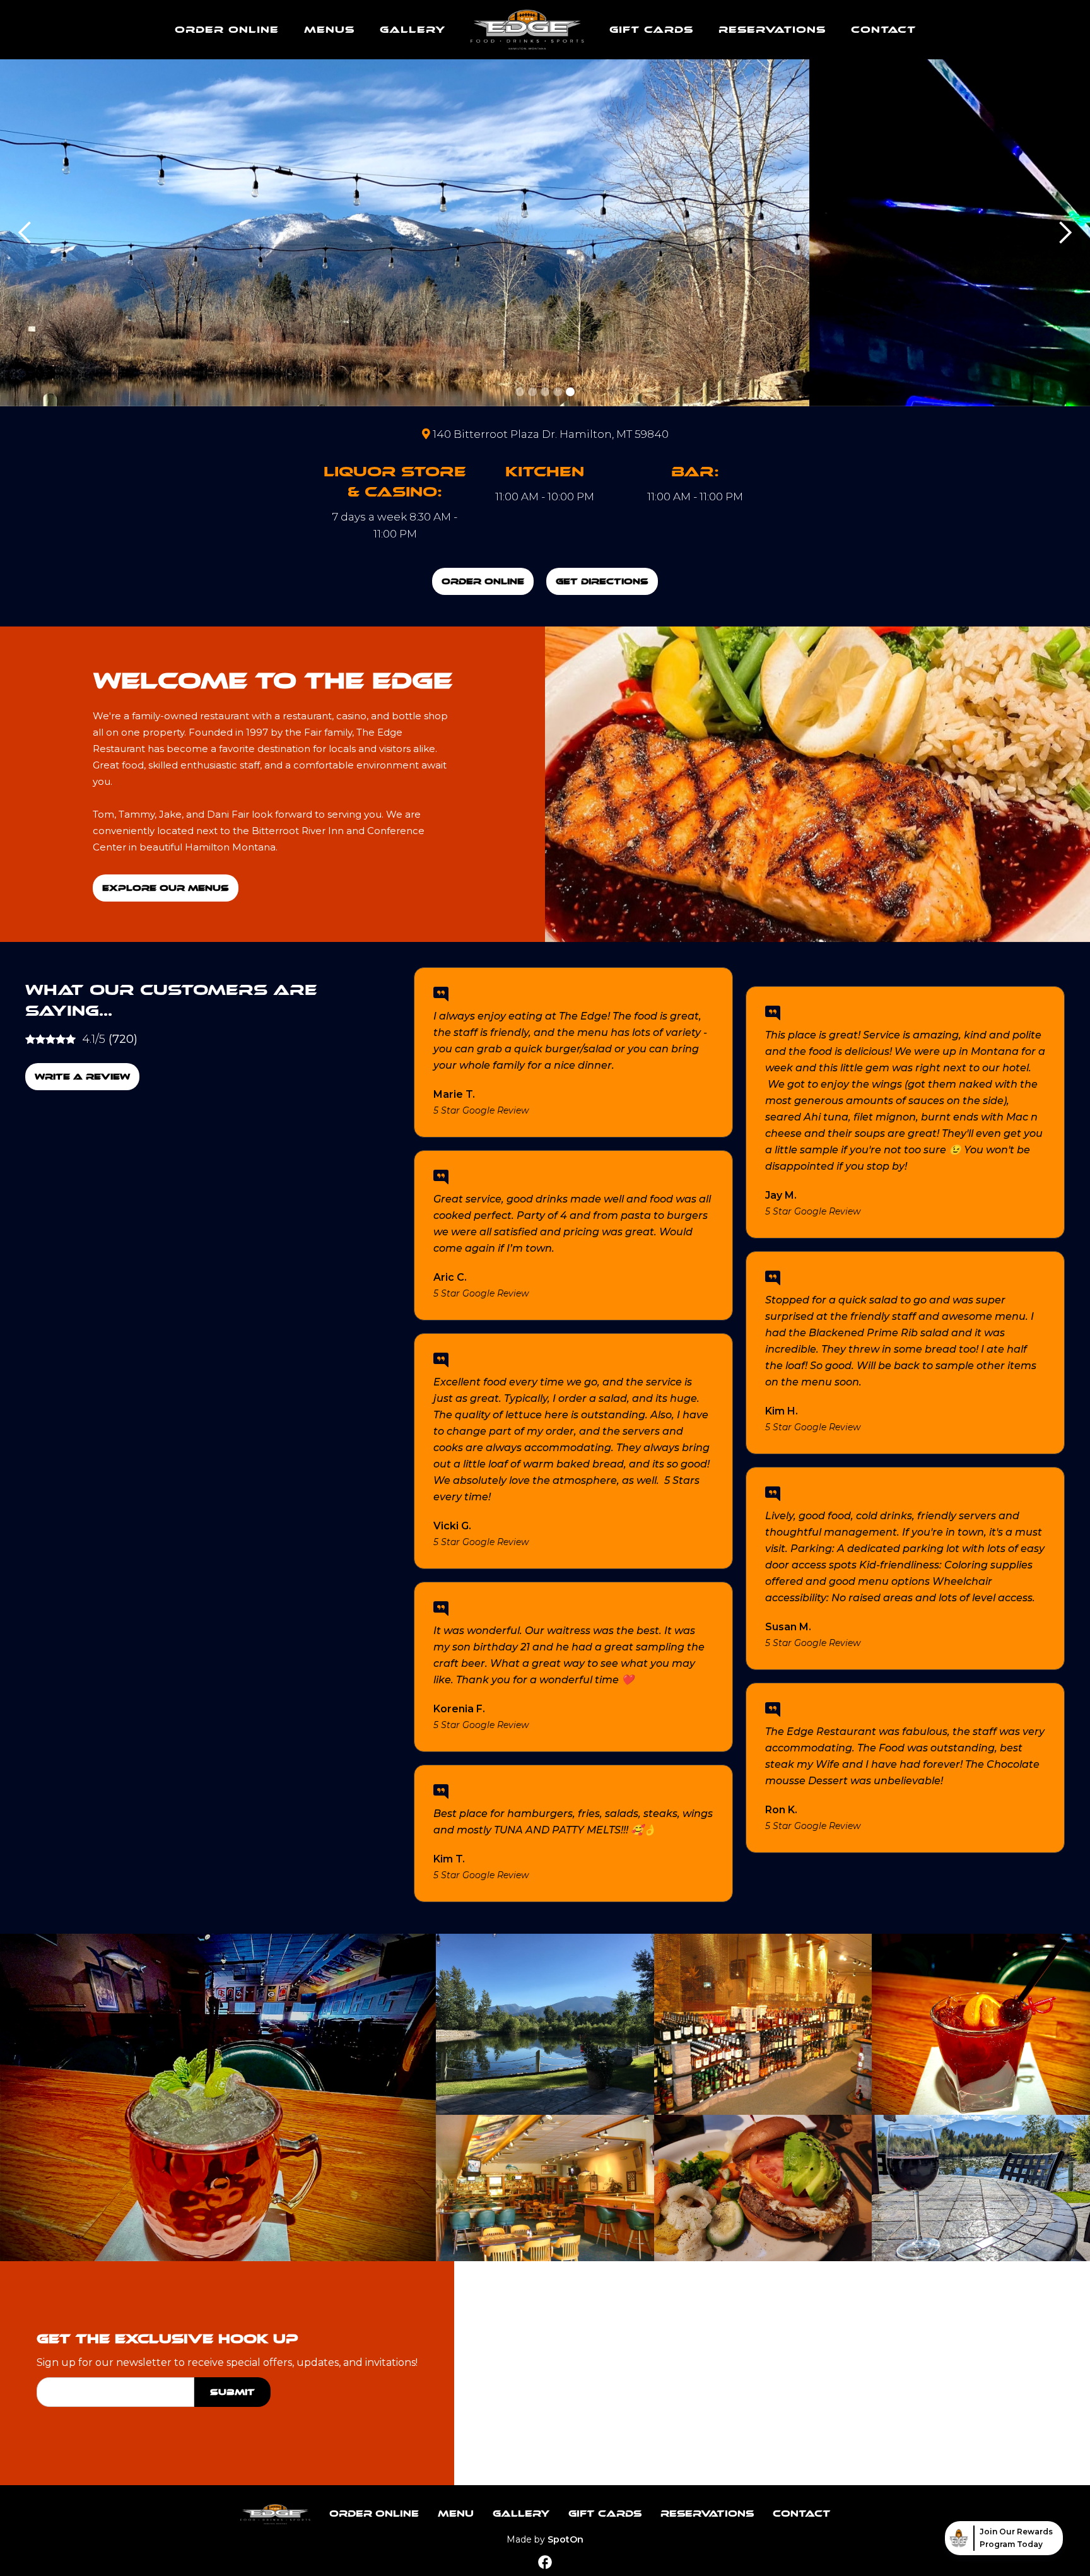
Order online (227, 30)
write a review (82, 1077)
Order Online (374, 2514)
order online (483, 581)
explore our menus (166, 888)
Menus (329, 30)
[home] (527, 30)
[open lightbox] (218, 2097)
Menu (456, 2514)
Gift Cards (605, 2514)
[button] (25, 233)
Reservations (772, 30)
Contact (883, 30)
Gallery (413, 30)
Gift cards (651, 30)
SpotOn (566, 2539)
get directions (602, 581)
